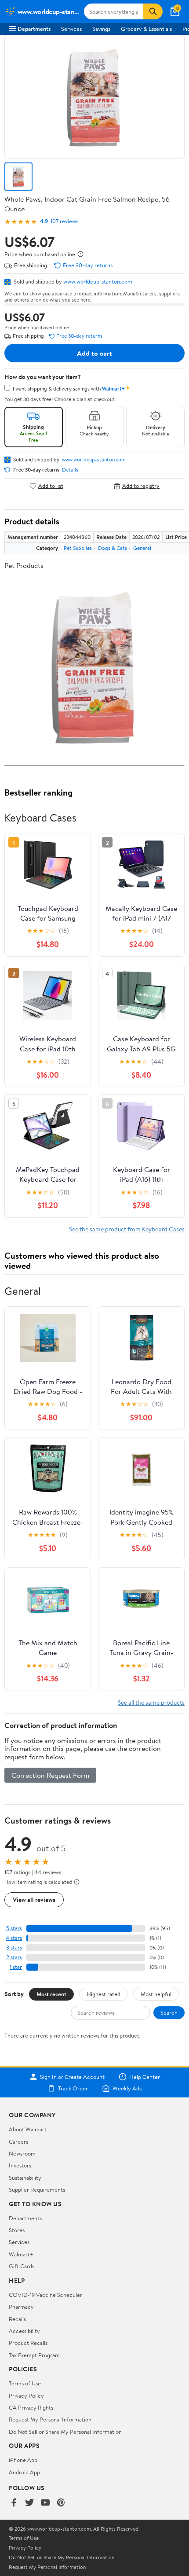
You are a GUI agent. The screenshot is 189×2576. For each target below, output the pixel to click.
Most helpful (156, 1994)
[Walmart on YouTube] (45, 2503)
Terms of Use (25, 2383)
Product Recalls (28, 2343)
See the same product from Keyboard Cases (127, 1229)
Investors (20, 2165)
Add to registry (141, 486)
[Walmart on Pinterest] (61, 2503)
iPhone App (23, 2460)
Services (71, 29)
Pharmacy (21, 2307)
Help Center (145, 2077)
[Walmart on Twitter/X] (29, 2503)
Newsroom (22, 2153)
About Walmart (28, 2129)
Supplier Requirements (37, 2189)
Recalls (17, 2319)
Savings (101, 29)
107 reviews (64, 221)
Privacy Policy (26, 2395)
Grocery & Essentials (146, 29)
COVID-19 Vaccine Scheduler (45, 2295)
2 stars (14, 1957)
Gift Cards (22, 2266)
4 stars (14, 1938)
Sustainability (25, 2178)
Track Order (73, 2088)
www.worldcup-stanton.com (98, 281)
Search (169, 2012)
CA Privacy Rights (31, 2407)
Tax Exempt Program (34, 2355)
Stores (17, 2230)
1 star (16, 1967)
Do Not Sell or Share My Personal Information (65, 2432)
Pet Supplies (78, 548)
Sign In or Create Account (72, 2077)
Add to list (51, 486)
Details (70, 470)
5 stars (14, 1928)
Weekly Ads (127, 2088)
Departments (34, 29)
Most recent (51, 1994)
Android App (24, 2472)
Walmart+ (21, 2254)
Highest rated (104, 1994)
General (142, 548)
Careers (18, 2141)
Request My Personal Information (50, 2419)
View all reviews (34, 1900)
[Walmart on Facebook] (14, 2503)
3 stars (14, 1948)
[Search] (153, 11)
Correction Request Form (50, 1775)
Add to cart (94, 353)
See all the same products (151, 1702)
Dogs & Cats (113, 548)
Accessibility (24, 2331)
